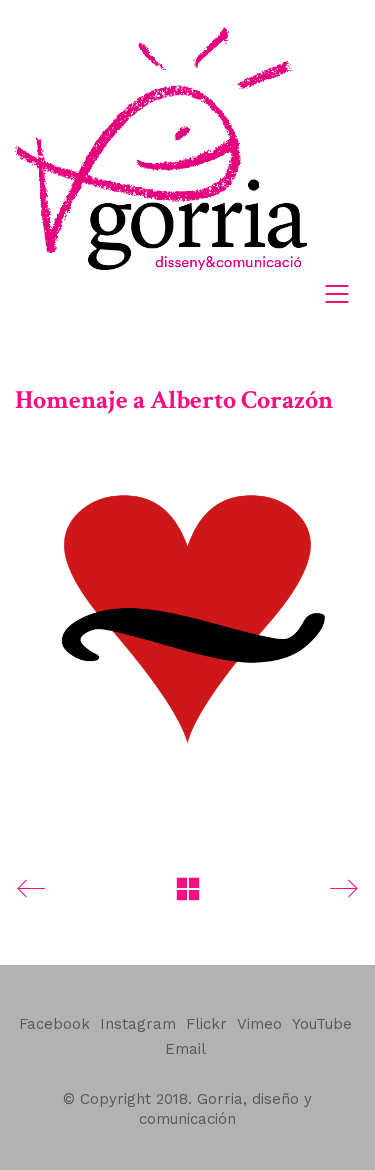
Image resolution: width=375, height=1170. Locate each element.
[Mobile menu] (338, 294)
